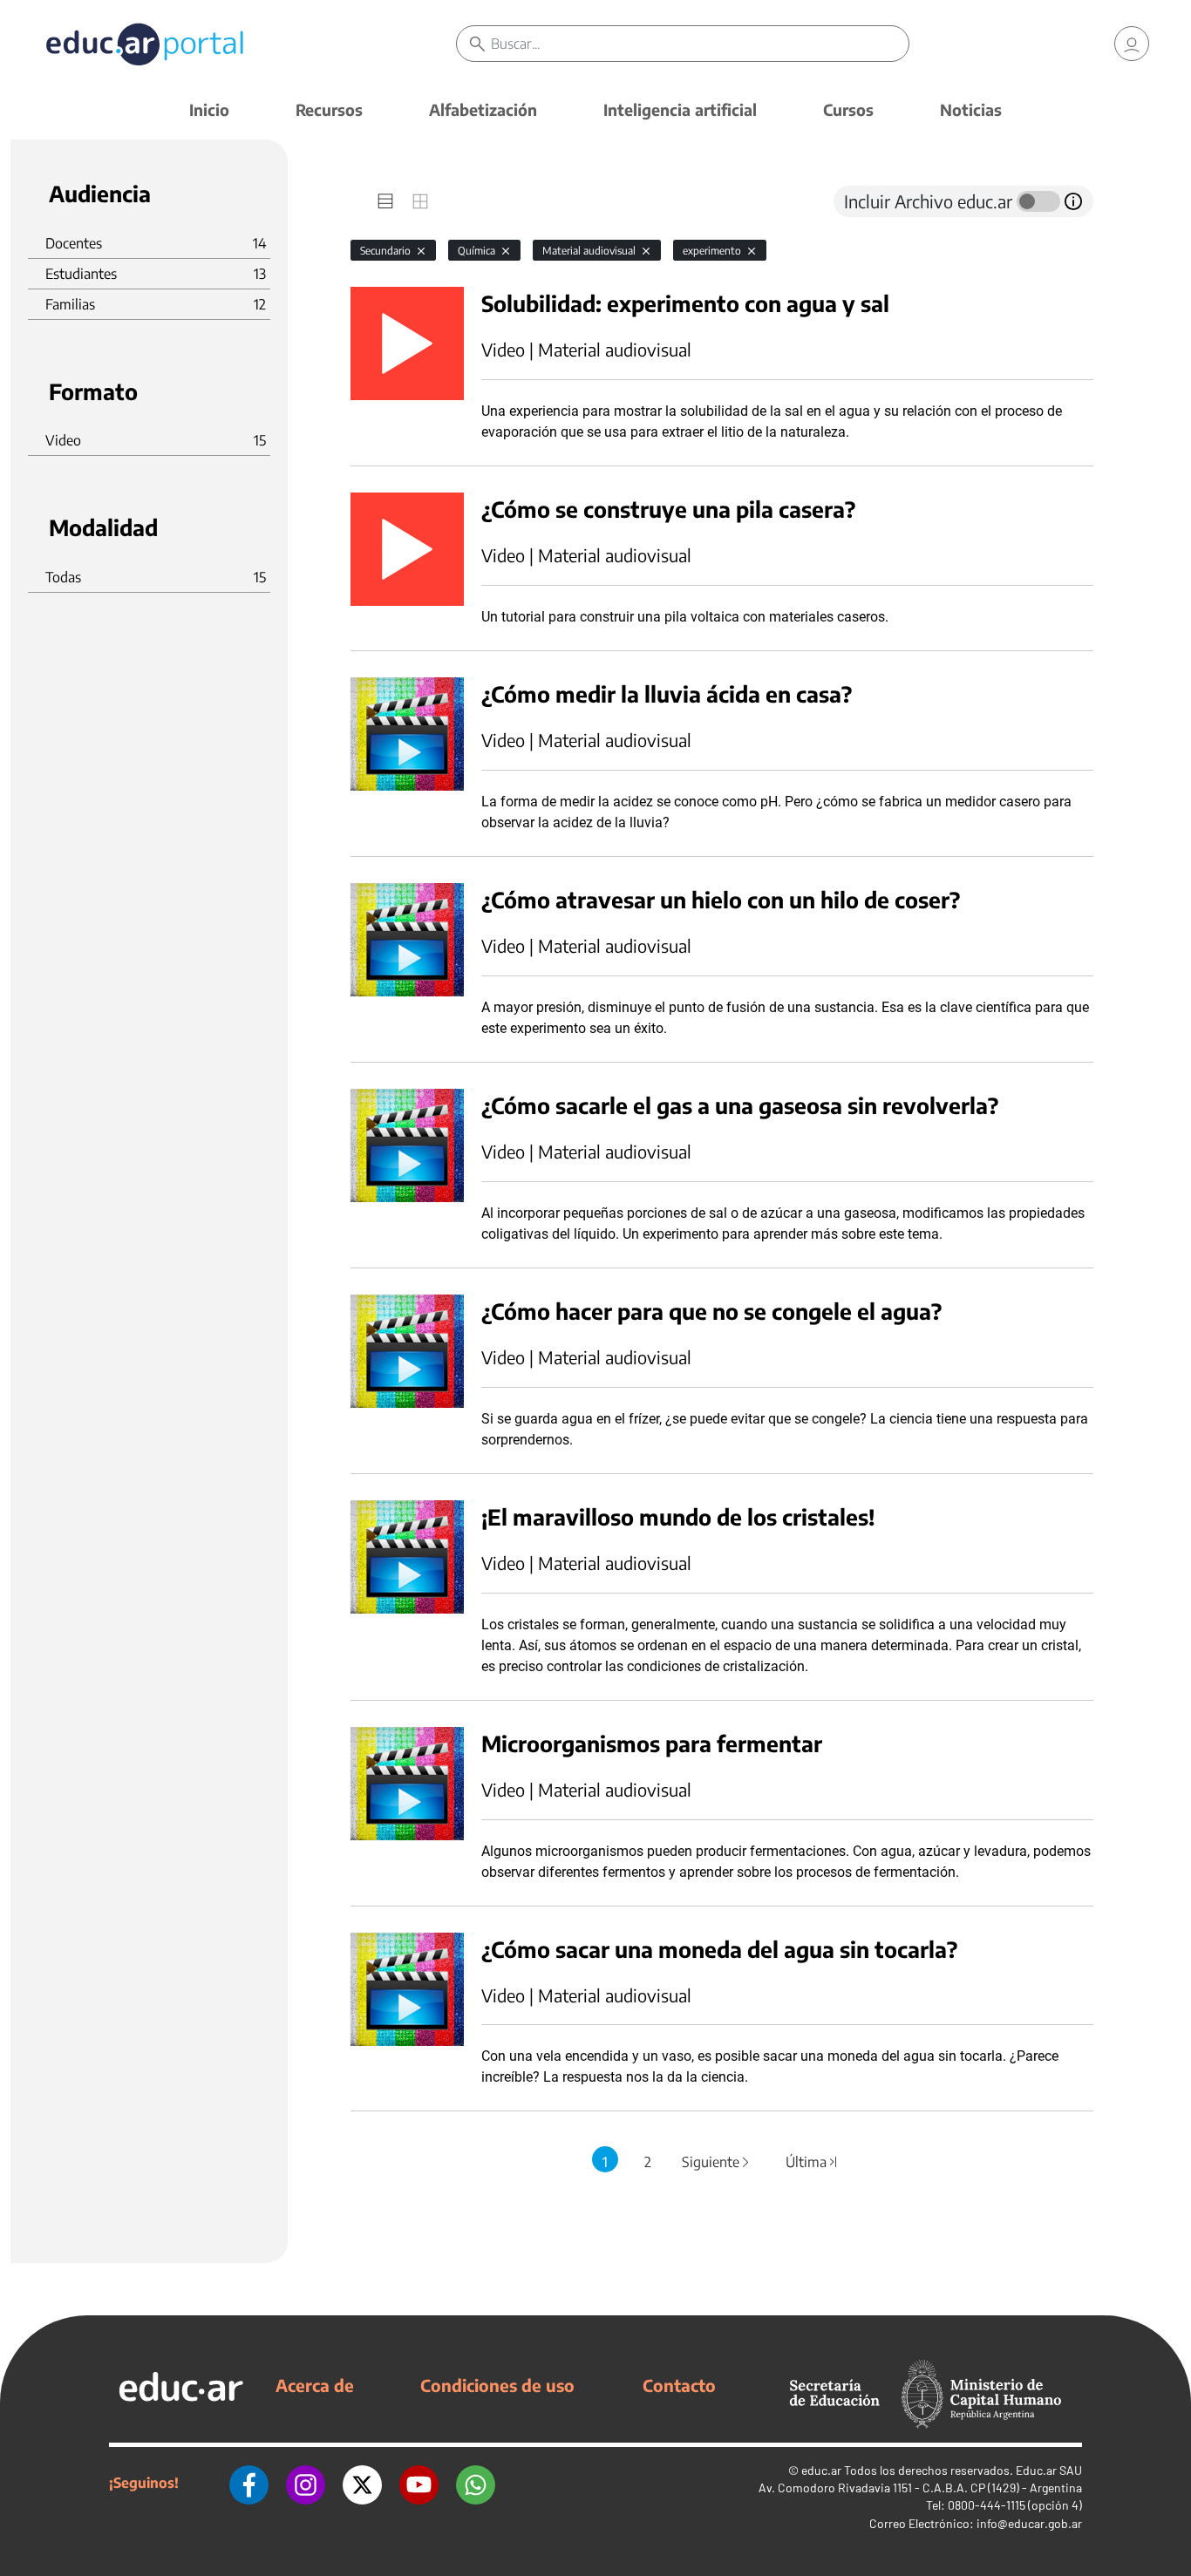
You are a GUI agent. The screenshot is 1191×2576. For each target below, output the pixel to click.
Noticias (971, 109)
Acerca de (315, 2385)
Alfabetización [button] (483, 109)
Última (812, 2162)
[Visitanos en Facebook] (249, 2483)
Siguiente (717, 2162)
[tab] (385, 201)
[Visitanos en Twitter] (362, 2483)
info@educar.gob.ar (1029, 2523)
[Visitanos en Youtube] (419, 2483)
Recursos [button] (329, 109)
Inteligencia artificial (680, 109)
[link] (1132, 44)
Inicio (209, 109)
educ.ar (821, 2470)
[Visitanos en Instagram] (306, 2483)
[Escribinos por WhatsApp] (476, 2483)
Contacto (679, 2385)
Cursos (848, 109)
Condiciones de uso (497, 2385)
